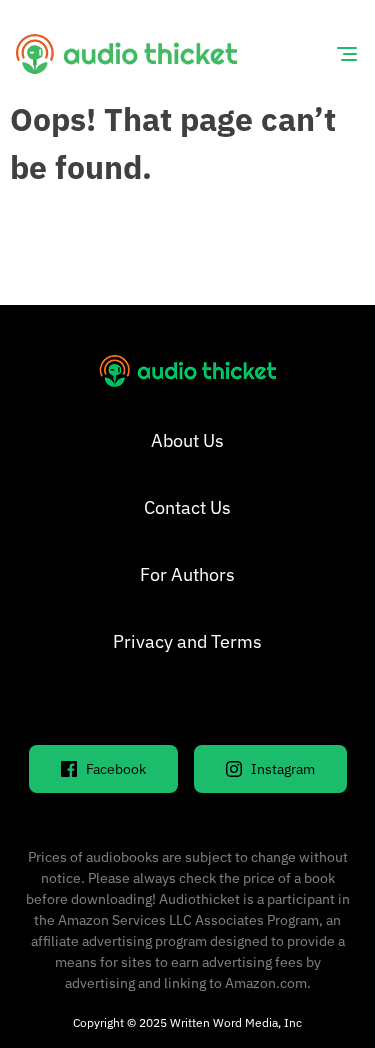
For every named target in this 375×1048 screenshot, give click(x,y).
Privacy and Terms (187, 641)
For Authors (187, 574)
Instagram (283, 769)
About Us (187, 440)
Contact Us (187, 507)
